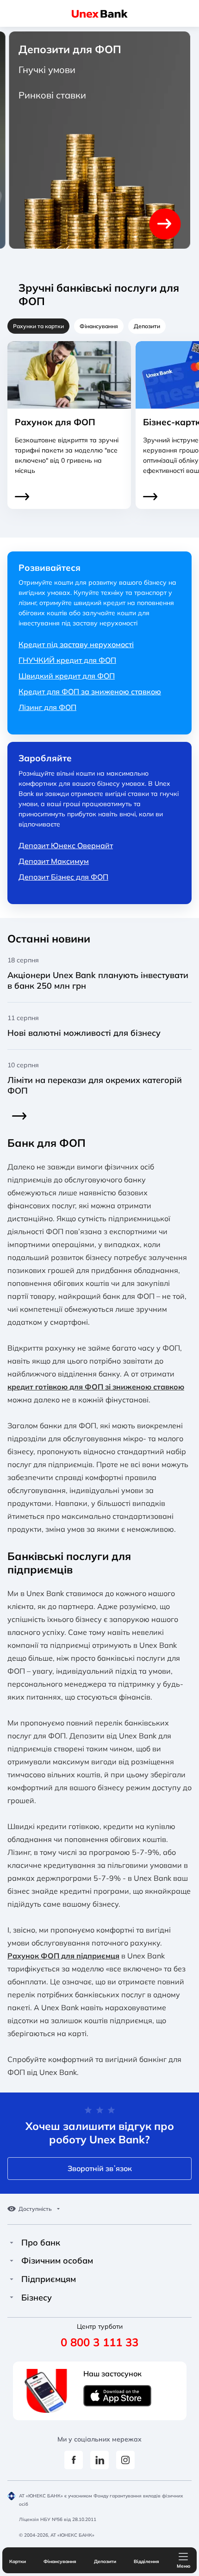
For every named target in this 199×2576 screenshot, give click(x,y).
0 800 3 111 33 (99, 2342)
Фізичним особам (57, 2261)
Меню (183, 2566)
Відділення (146, 2561)
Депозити (105, 2561)
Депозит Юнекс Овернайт (66, 845)
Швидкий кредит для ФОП (67, 676)
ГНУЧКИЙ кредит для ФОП (67, 660)
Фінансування (60, 2561)
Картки (18, 2561)
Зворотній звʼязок (100, 2168)
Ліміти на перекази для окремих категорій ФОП (95, 1085)
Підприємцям (49, 2279)
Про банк (41, 2243)
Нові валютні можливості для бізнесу (84, 1033)
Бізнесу (37, 2298)
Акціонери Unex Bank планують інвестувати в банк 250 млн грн (98, 980)
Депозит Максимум (54, 861)
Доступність (35, 2209)
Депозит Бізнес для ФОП (63, 877)
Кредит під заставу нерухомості (76, 644)
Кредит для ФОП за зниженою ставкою (90, 691)
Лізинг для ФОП (47, 707)
